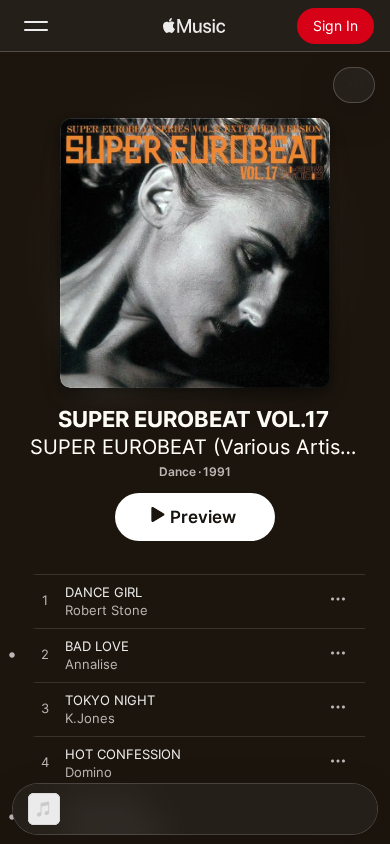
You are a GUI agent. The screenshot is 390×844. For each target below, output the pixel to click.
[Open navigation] (36, 26)
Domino (88, 772)
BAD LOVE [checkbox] (97, 646)
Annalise (91, 664)
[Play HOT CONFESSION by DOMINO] (45, 763)
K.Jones (90, 718)
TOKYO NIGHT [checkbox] (110, 700)
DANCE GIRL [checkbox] (103, 592)
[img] (194, 26)
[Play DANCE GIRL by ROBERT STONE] (45, 601)
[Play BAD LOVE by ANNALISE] (45, 655)
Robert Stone (106, 610)
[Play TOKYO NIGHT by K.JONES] (45, 709)
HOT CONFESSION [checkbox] (123, 754)
